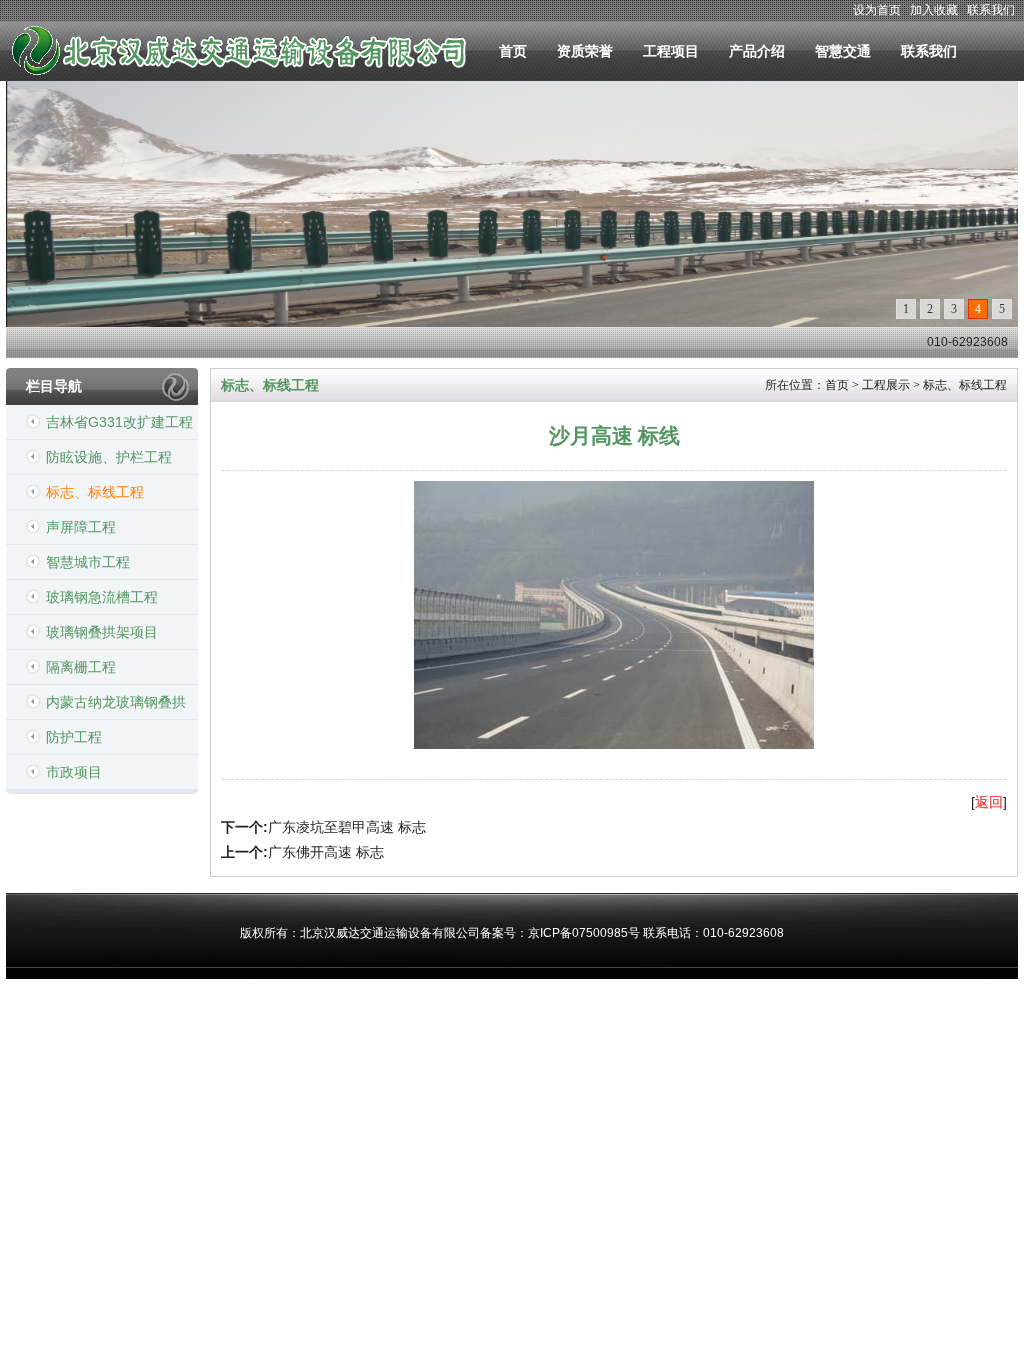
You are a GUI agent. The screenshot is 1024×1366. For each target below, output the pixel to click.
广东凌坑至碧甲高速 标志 (347, 827)
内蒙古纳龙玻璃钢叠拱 (116, 702)
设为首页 (877, 10)
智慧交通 (843, 51)
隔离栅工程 (81, 667)
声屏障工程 (81, 527)
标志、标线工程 (95, 492)
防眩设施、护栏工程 (109, 457)
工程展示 (886, 385)
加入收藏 (934, 10)
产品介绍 (757, 51)
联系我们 (991, 10)
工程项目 (671, 51)
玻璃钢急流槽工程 (102, 597)
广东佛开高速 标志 (326, 852)
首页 (513, 51)
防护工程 (74, 737)
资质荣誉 (585, 51)
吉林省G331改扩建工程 (119, 422)
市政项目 (74, 772)
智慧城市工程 (88, 562)
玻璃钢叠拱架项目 (102, 632)
